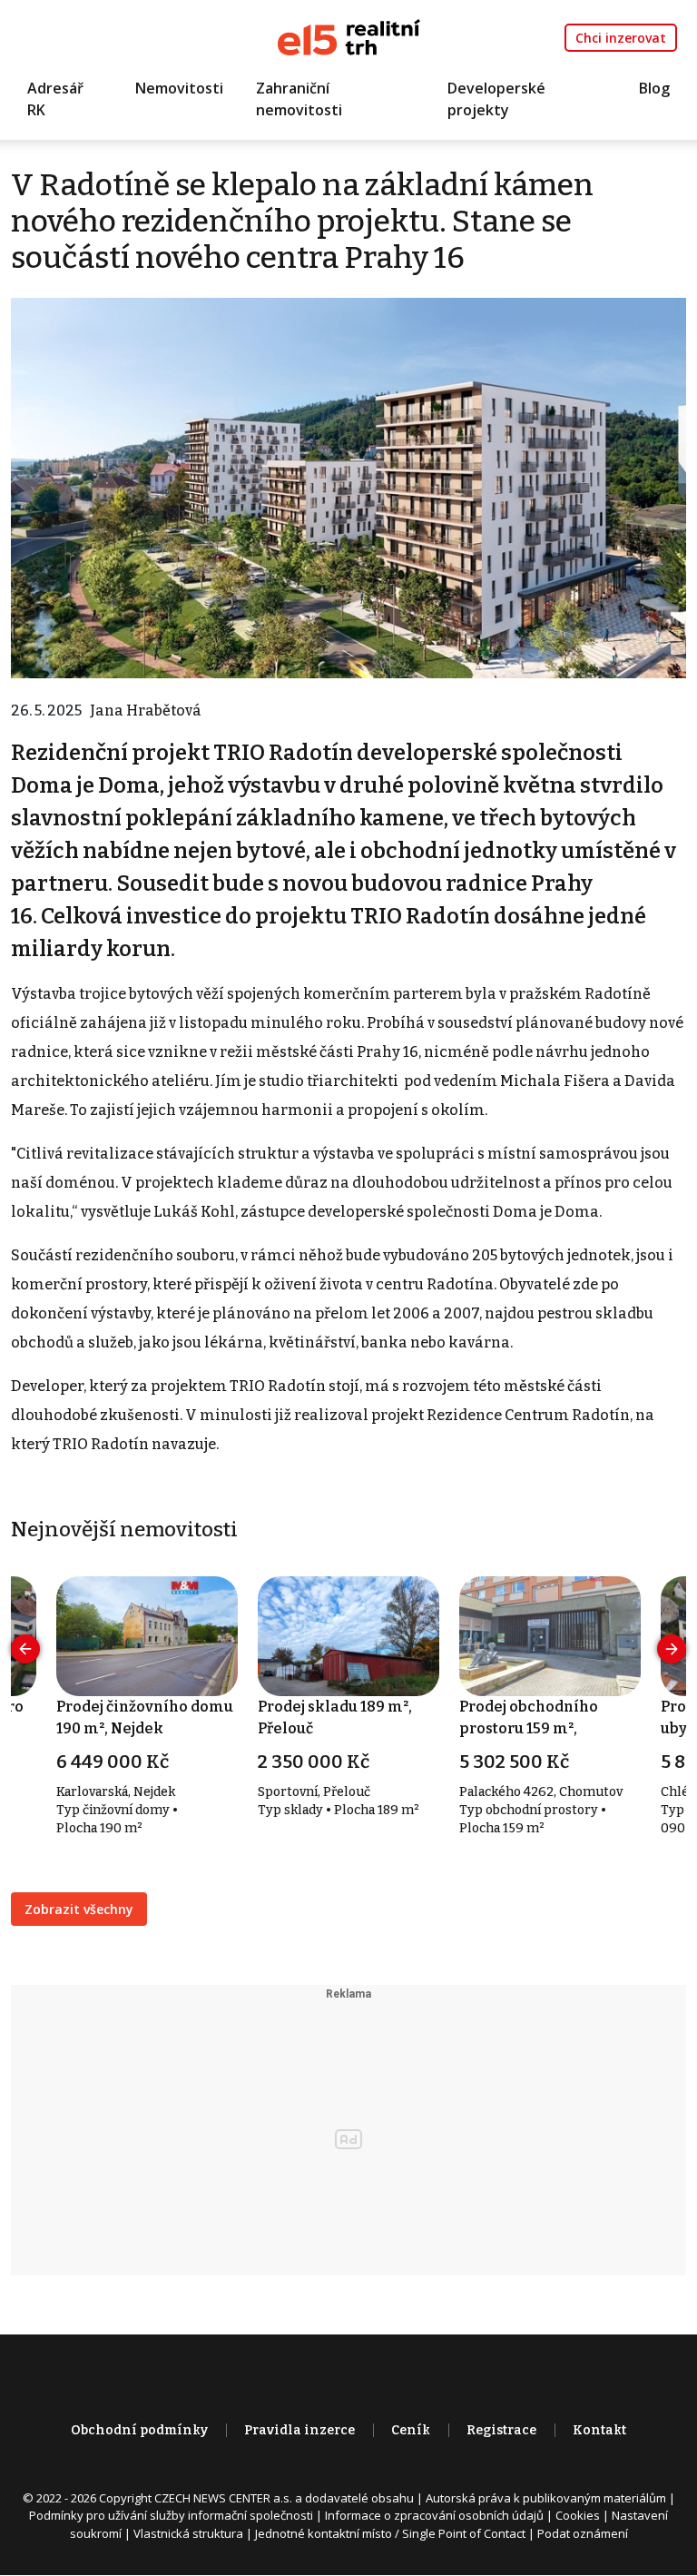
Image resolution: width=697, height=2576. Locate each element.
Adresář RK (55, 99)
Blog (654, 88)
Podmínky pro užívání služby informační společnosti (171, 2515)
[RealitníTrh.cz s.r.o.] (349, 36)
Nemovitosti (179, 88)
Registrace (501, 2430)
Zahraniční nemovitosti (299, 99)
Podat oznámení (583, 2533)
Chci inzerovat (621, 38)
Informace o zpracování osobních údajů (434, 2515)
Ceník (411, 2430)
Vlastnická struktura (188, 2533)
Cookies (578, 2515)
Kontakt (599, 2430)
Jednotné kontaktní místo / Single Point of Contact (390, 2533)
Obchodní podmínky (139, 2430)
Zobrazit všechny (79, 1909)
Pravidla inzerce (299, 2430)
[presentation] (25, 1649)
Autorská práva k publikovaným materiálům (546, 2498)
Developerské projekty (496, 99)
